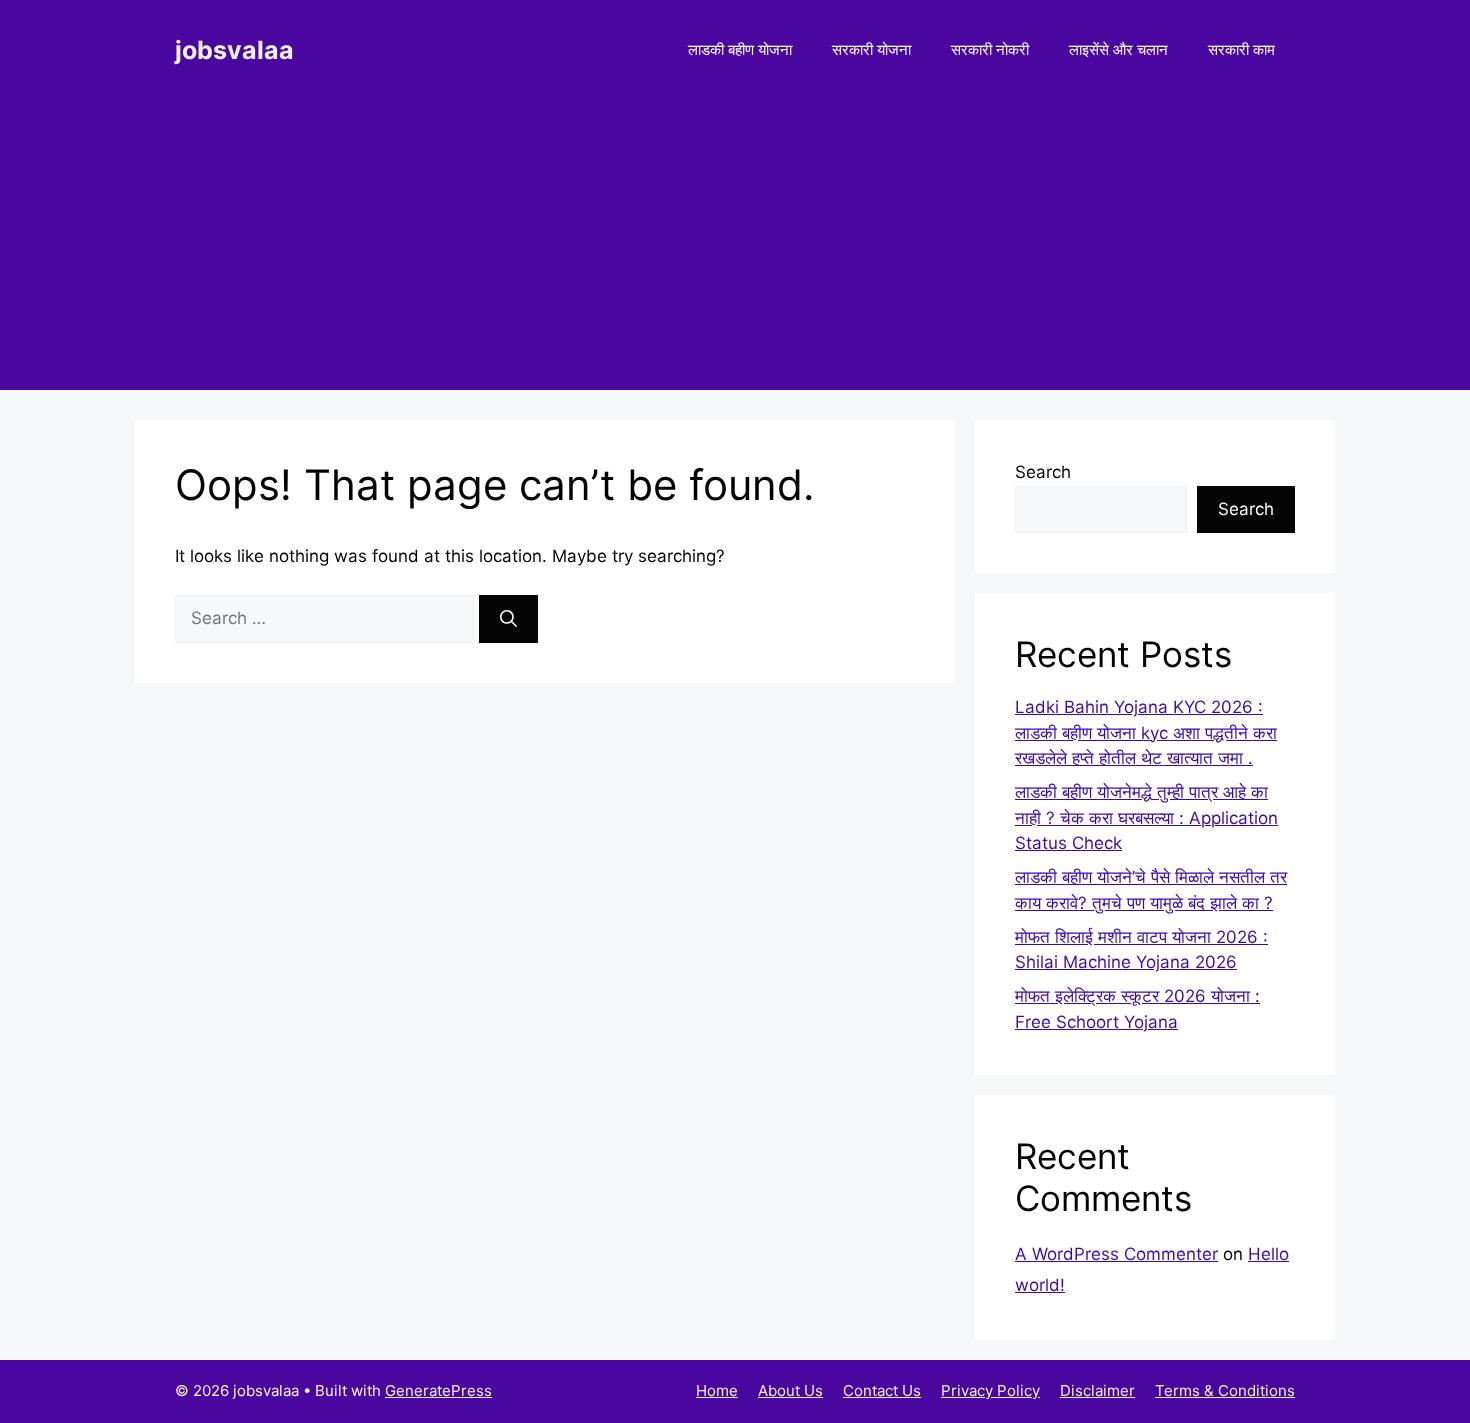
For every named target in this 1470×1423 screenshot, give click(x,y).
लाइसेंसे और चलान (1118, 49)
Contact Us (882, 1390)
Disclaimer (1097, 1390)
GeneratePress (438, 1390)
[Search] (508, 619)
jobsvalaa (234, 50)
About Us (790, 1390)
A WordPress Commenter (1116, 1254)
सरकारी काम (1241, 49)
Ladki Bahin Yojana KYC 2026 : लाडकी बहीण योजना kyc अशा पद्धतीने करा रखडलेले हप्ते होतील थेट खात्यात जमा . (1146, 732)
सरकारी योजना (871, 49)
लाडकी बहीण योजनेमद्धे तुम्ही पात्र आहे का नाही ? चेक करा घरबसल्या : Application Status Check (1146, 817)
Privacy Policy (990, 1390)
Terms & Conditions (1225, 1390)
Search (1043, 472)
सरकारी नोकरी (990, 49)
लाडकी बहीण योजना (740, 49)
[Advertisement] (735, 250)
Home (717, 1390)
